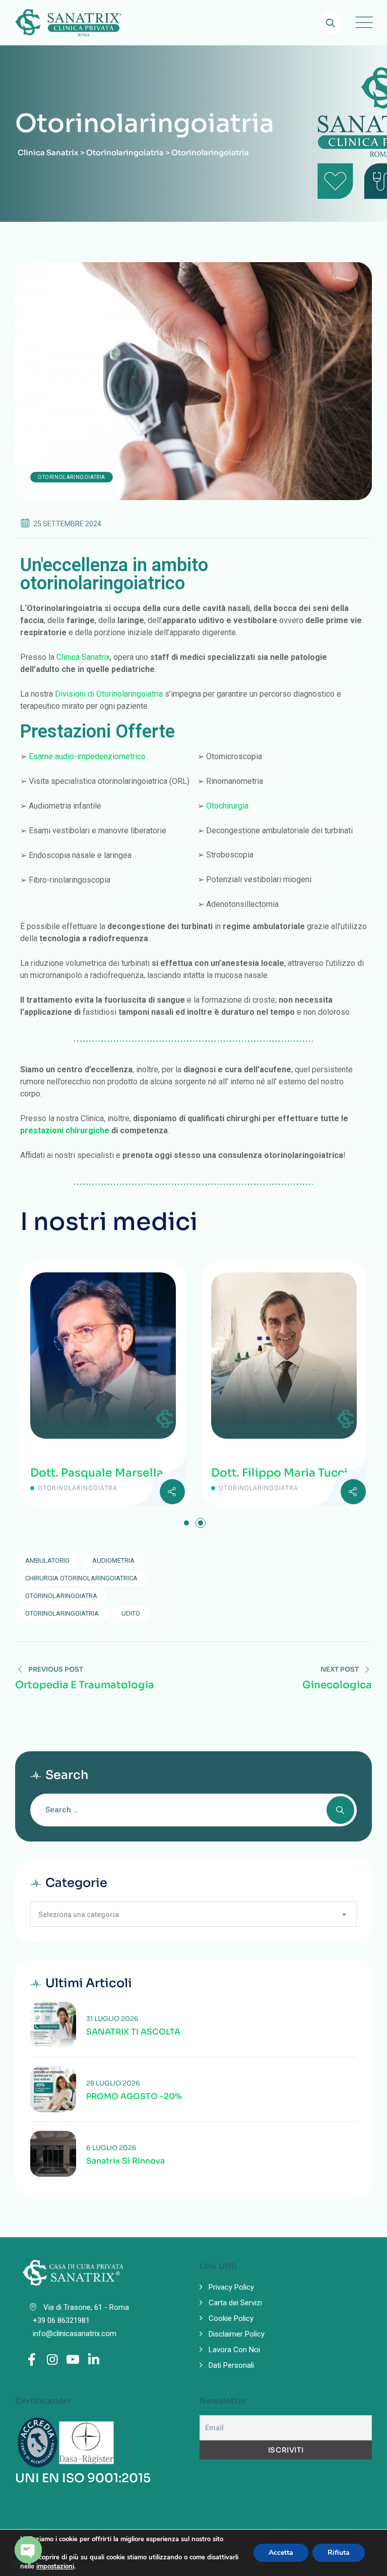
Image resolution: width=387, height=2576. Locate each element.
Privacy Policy (231, 2287)
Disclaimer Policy (237, 2334)
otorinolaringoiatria (62, 1613)
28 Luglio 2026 (113, 2083)
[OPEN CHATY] (28, 2550)
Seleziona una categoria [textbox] (79, 1915)
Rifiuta (339, 2553)
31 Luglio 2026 (112, 2019)
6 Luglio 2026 (111, 2148)
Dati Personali (231, 2365)
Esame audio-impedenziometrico (87, 756)
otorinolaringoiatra (61, 1596)
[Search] (330, 23)
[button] (186, 1523)
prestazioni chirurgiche (65, 1130)
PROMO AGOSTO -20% (134, 2097)
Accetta (281, 2553)
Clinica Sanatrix (83, 657)
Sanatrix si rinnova (125, 2161)
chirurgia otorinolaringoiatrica (81, 1578)
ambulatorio (47, 1560)
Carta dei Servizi (235, 2303)
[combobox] (193, 1914)
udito (131, 1613)
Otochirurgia (227, 806)
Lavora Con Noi (234, 2350)
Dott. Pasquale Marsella (189, 1473)
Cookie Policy (231, 2318)
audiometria (113, 1560)
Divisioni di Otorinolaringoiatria (109, 694)
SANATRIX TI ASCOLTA (133, 2032)
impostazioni (55, 2566)
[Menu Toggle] (362, 23)
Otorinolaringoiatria (72, 477)
